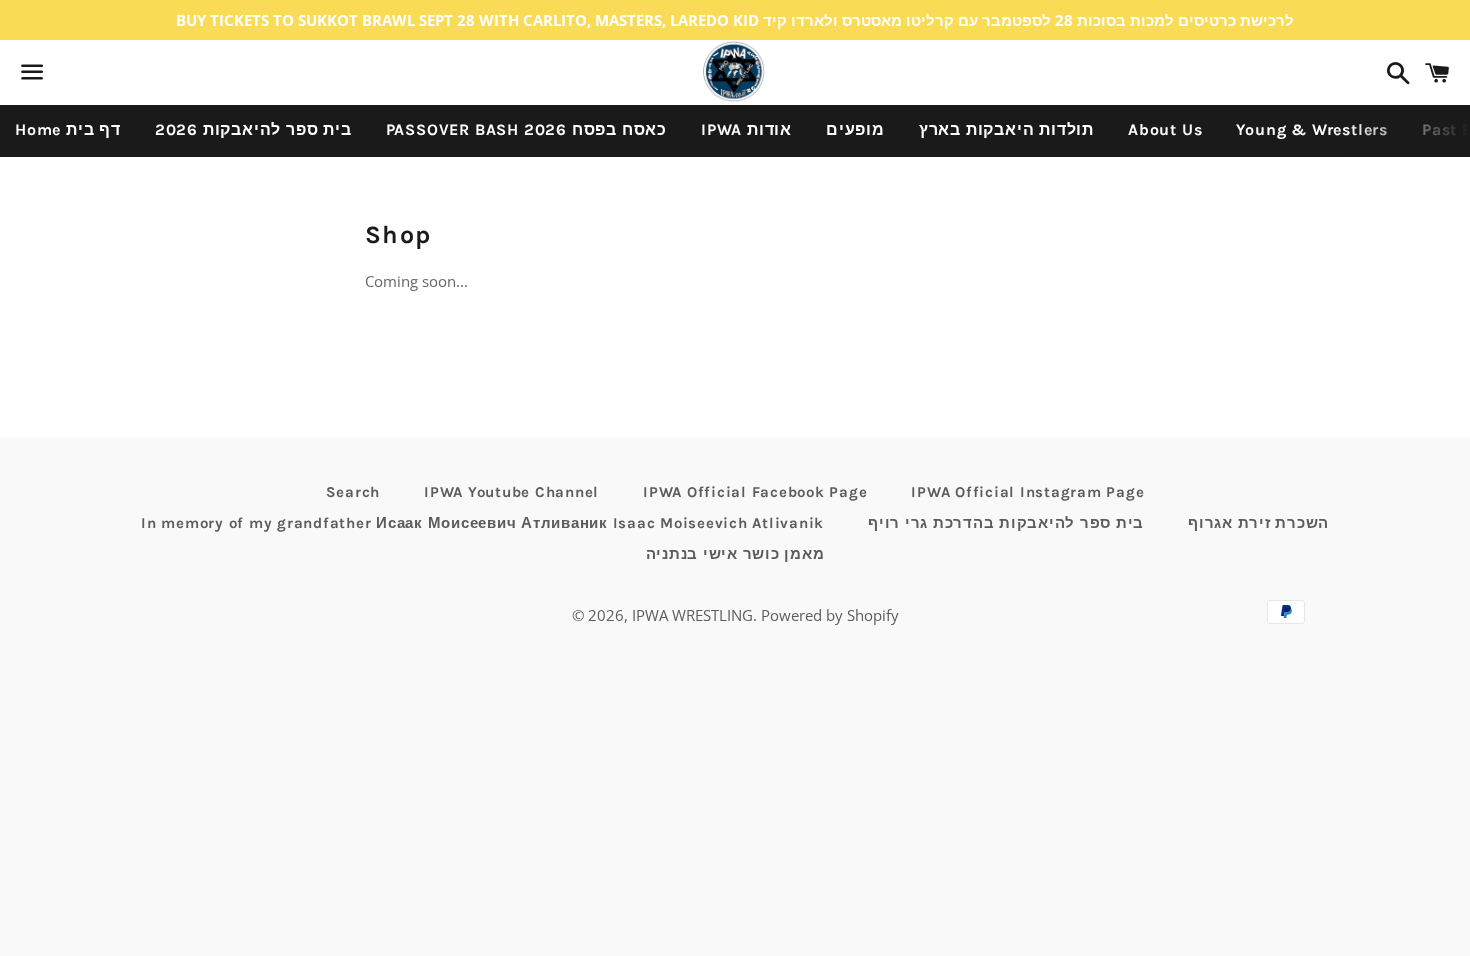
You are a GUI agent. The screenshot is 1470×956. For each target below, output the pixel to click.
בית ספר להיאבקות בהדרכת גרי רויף (1006, 523)
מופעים (855, 129)
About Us (1165, 129)
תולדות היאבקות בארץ (1006, 129)
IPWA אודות (746, 129)
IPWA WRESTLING (692, 615)
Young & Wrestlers (1312, 129)
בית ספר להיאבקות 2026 (253, 129)
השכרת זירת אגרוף (1258, 523)
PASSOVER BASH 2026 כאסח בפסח (526, 129)
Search (353, 492)
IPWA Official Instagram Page (1027, 492)
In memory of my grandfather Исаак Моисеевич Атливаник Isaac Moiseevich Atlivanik (482, 523)
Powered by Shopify (830, 615)
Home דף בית (68, 129)
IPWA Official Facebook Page (755, 492)
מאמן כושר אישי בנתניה (735, 554)
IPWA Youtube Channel (511, 492)
